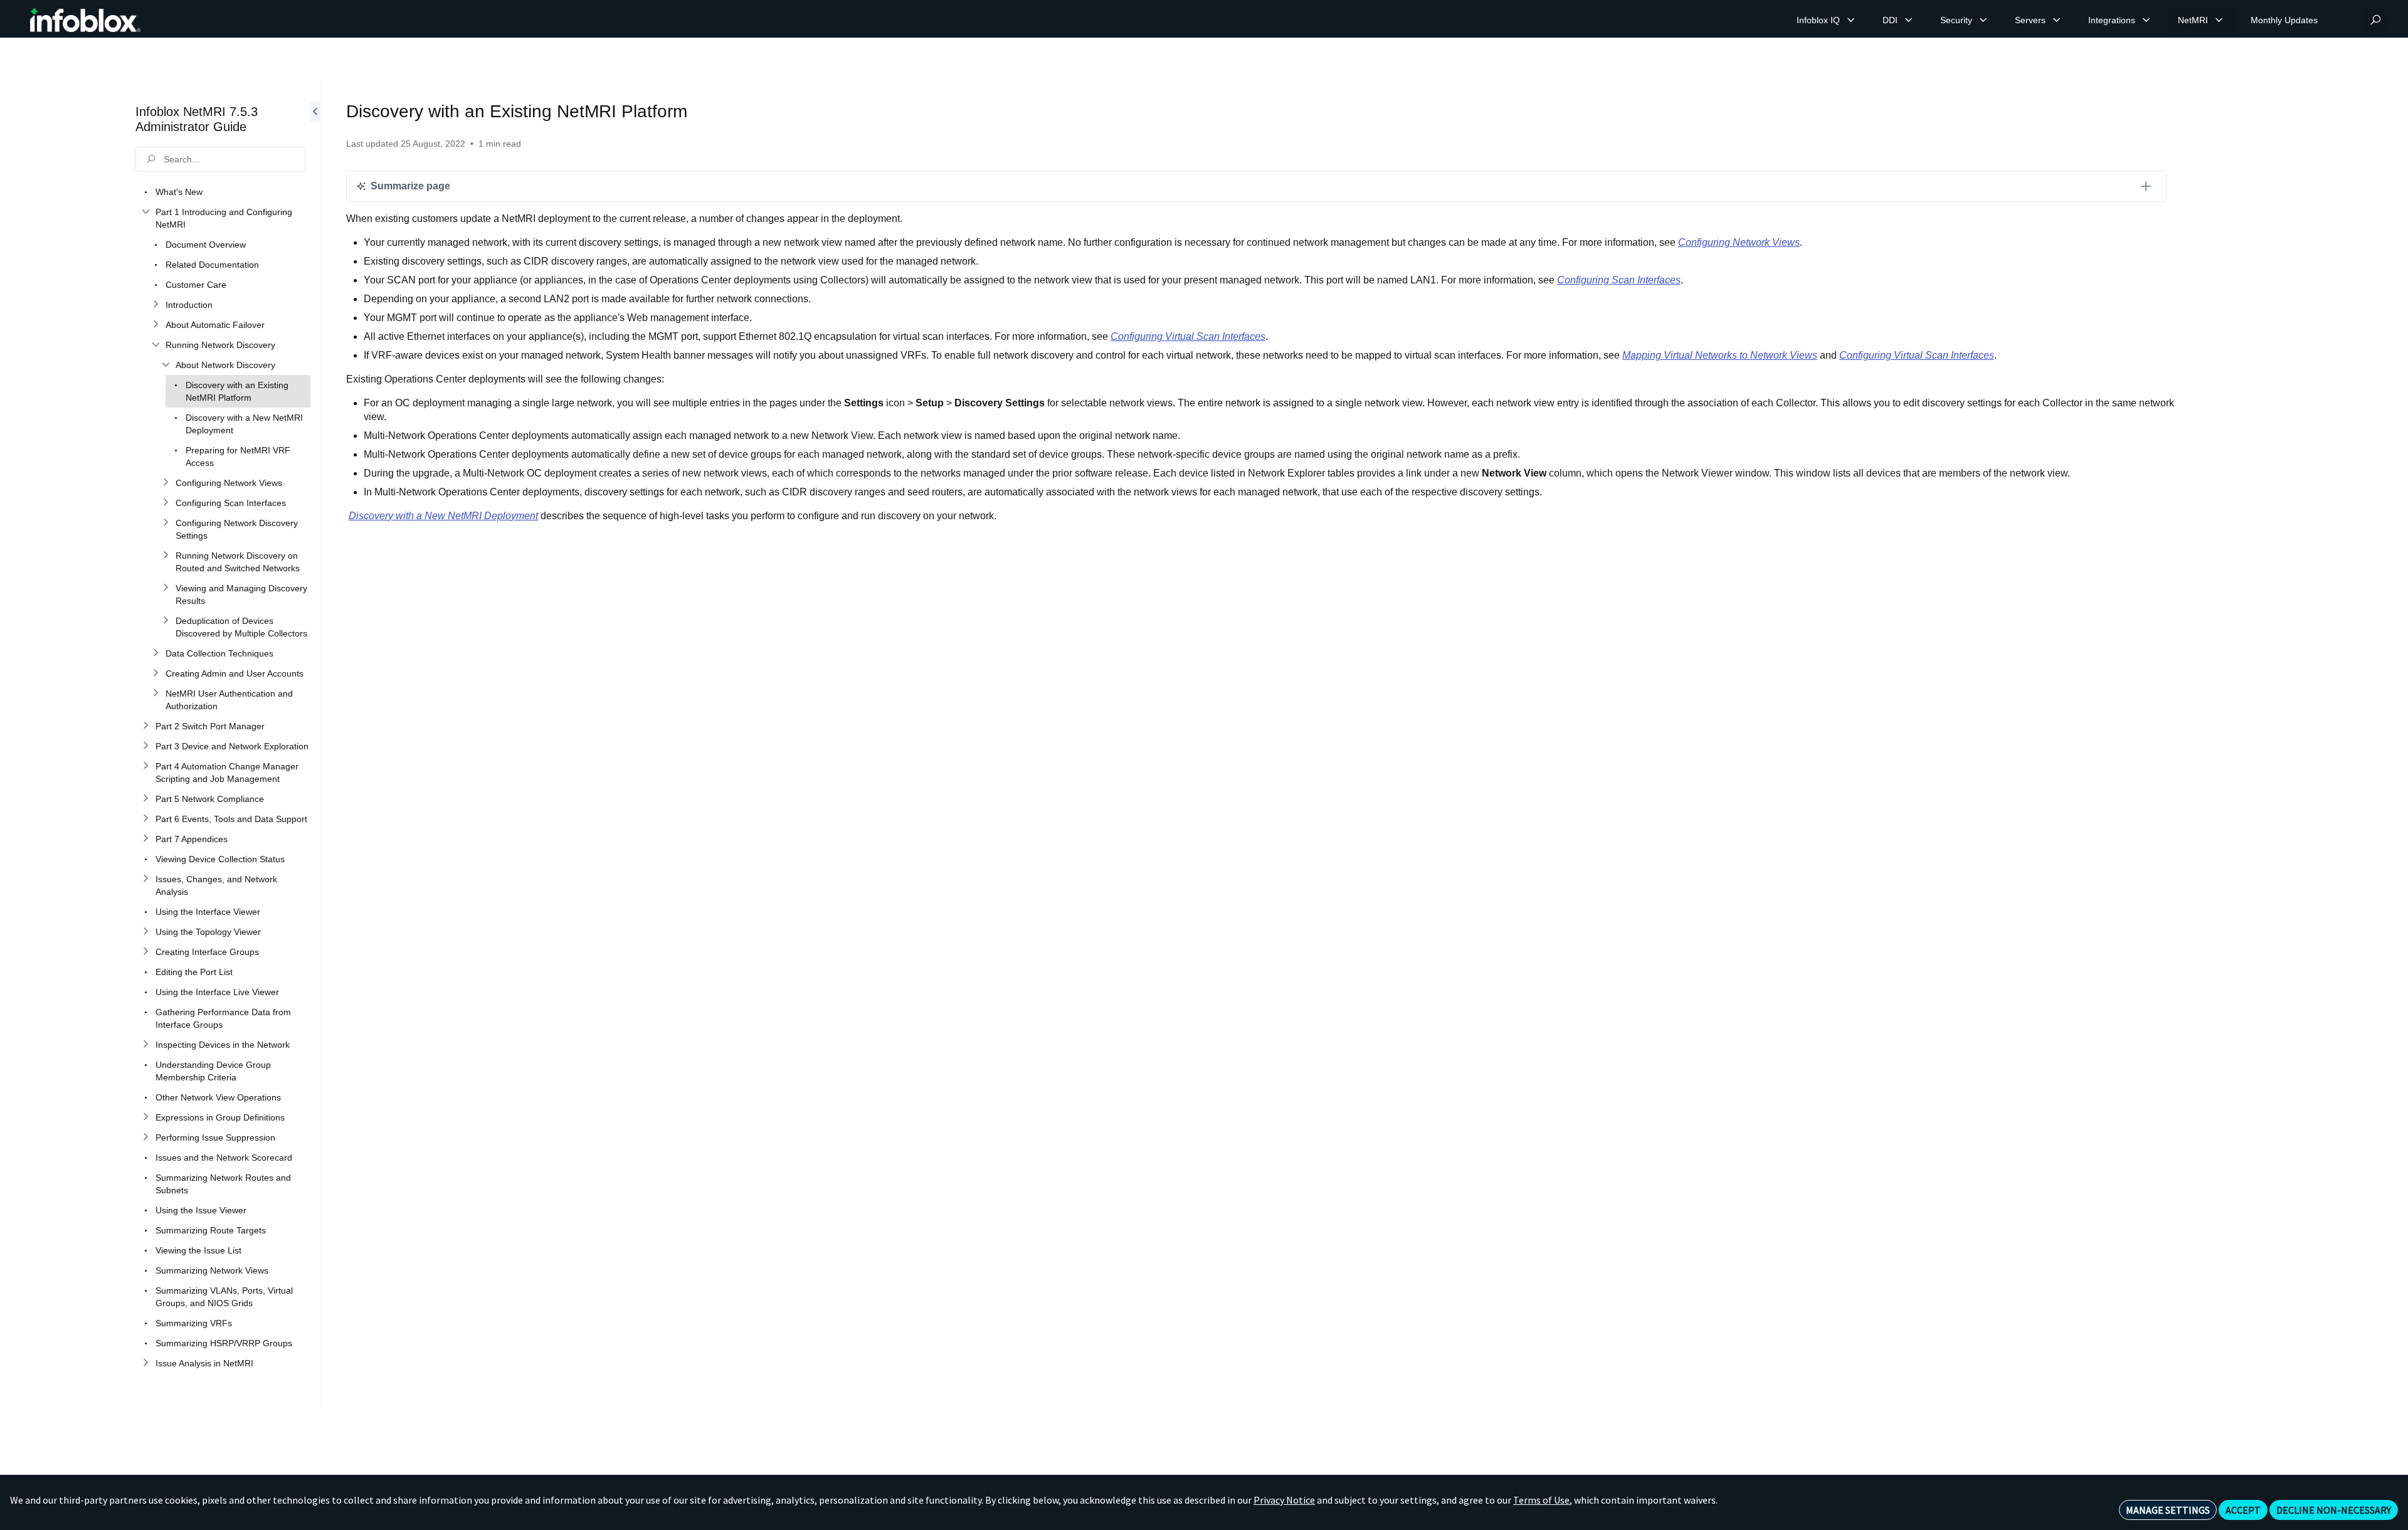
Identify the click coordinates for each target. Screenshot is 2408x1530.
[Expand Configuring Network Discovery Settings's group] (166, 523)
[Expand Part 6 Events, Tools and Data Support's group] (145, 819)
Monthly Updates (2284, 20)
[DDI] (1909, 20)
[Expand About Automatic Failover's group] (156, 325)
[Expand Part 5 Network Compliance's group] (145, 799)
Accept (2243, 1510)
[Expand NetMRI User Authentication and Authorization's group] (156, 694)
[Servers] (2057, 20)
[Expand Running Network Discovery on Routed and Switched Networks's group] (166, 556)
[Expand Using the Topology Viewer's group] (145, 932)
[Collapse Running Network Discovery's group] (156, 345)
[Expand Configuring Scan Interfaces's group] (166, 503)
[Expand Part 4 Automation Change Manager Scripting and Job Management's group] (145, 766)
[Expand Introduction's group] (156, 305)
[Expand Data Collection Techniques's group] (156, 653)
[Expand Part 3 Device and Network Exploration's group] (145, 746)
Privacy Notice (1284, 1500)
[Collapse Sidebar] (315, 745)
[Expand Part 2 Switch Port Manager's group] (145, 726)
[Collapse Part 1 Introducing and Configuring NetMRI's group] (145, 212)
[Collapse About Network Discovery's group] (166, 365)
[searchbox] (220, 159)
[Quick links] (85, 20)
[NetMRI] (2219, 20)
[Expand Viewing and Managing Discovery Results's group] (166, 588)
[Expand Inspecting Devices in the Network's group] (145, 1045)
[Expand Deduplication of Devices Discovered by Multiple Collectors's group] (166, 621)
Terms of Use (1541, 1500)
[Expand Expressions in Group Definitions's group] (145, 1117)
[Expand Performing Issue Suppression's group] (145, 1137)
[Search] (2375, 20)
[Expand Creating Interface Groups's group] (145, 952)
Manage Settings (2168, 1510)
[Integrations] (2147, 20)
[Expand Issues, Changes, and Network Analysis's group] (145, 879)
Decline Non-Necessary (2334, 1510)
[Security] (1983, 20)
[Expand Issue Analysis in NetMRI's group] (145, 1363)
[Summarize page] (2146, 186)
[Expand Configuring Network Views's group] (166, 483)
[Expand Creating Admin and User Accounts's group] (156, 673)
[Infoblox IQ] (1851, 20)
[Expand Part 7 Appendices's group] (145, 839)
